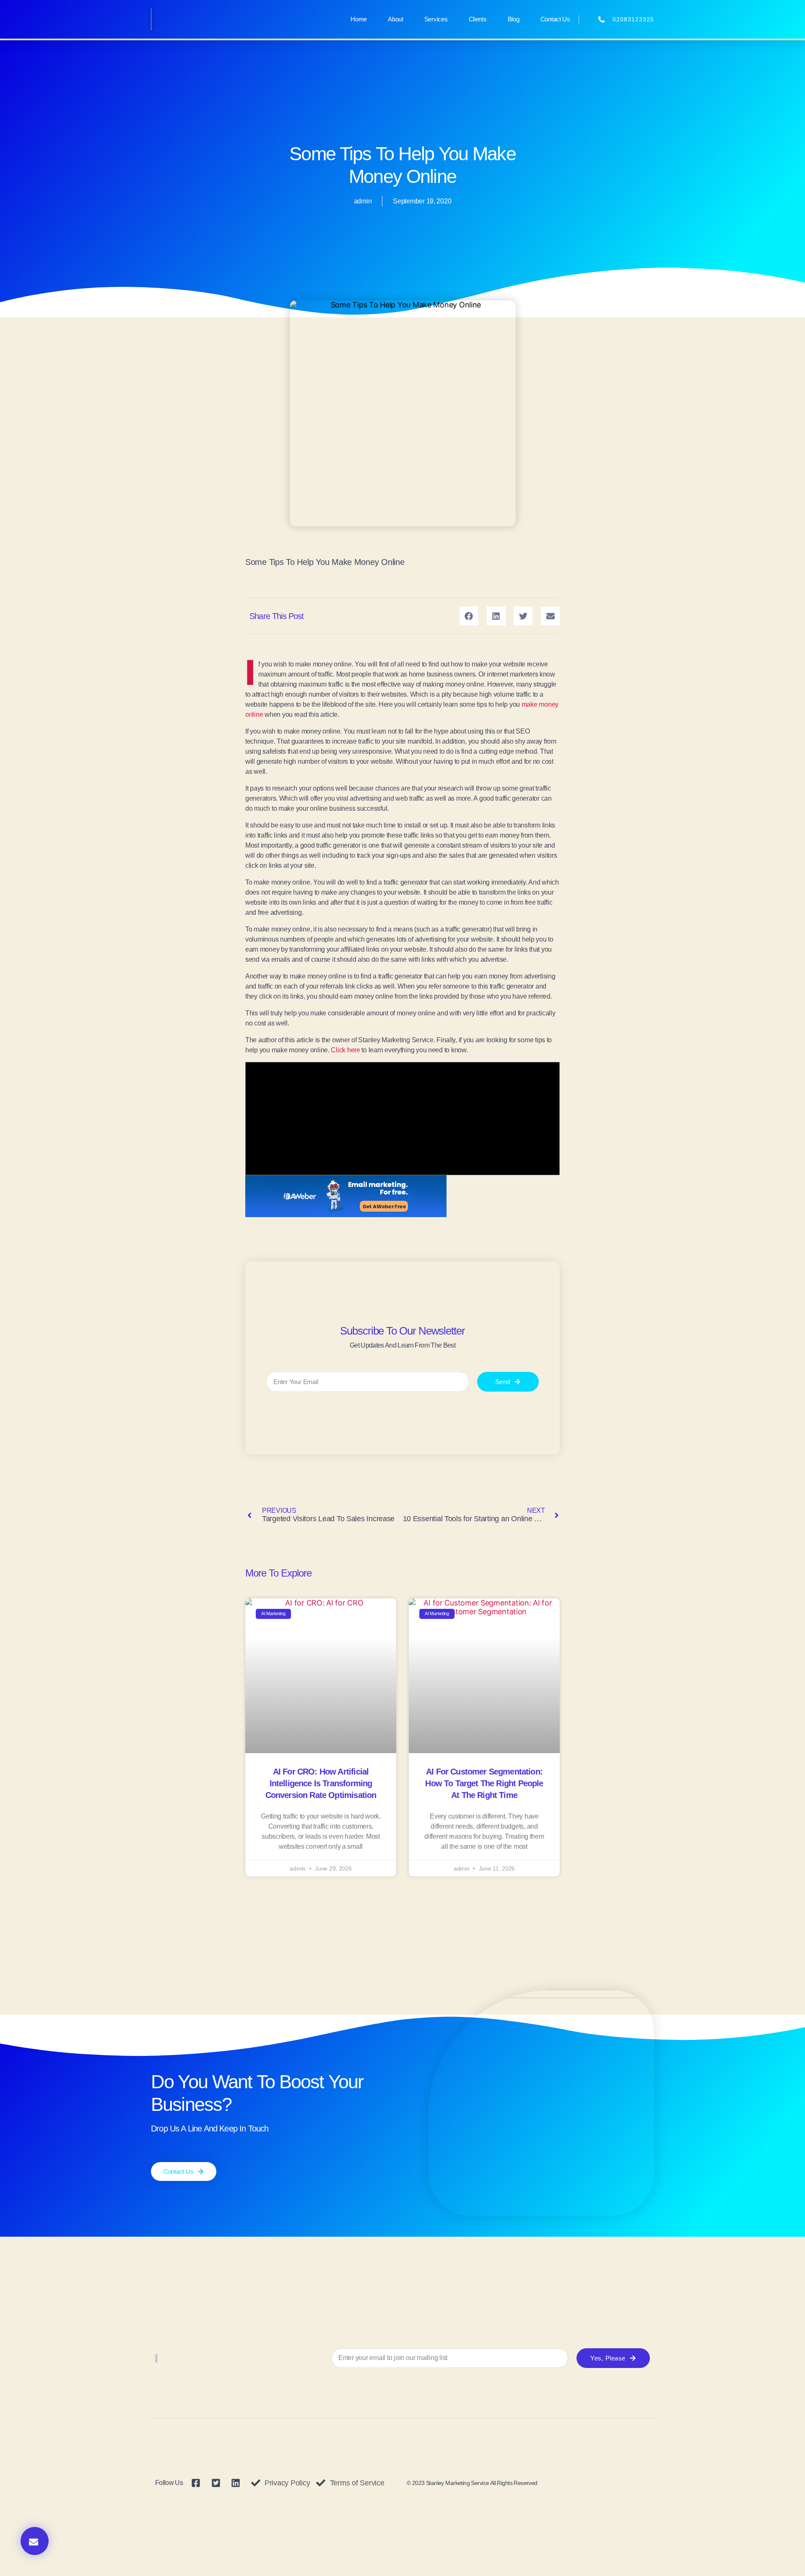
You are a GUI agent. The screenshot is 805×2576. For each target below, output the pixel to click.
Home (359, 19)
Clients (478, 19)
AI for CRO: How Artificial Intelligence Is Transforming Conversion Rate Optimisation (321, 1783)
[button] (35, 2541)
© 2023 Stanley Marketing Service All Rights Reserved (472, 2483)
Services (436, 19)
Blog (514, 19)
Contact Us (555, 19)
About (396, 19)
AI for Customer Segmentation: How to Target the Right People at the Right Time (484, 1783)
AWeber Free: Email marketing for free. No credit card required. (346, 1196)
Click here (346, 1050)
